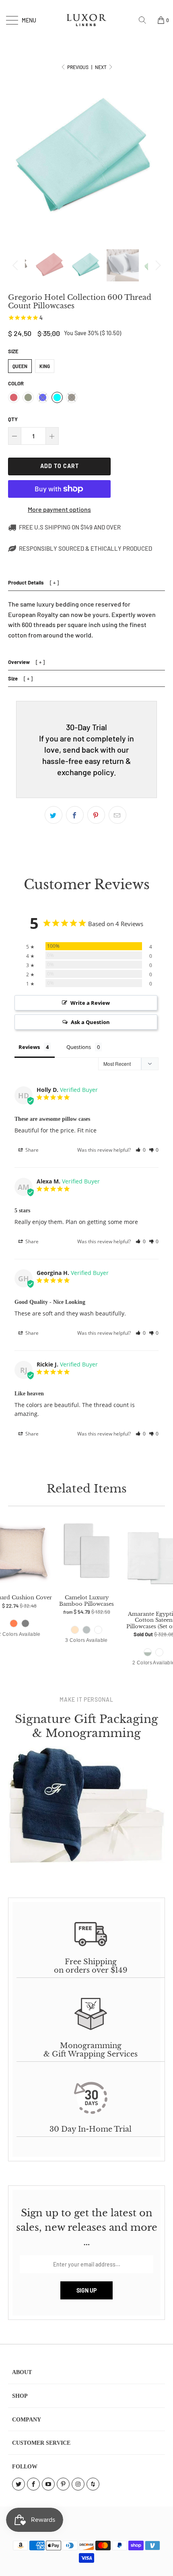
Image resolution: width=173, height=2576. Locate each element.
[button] (141, 1150)
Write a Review (90, 1003)
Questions (79, 1047)
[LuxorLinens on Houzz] (93, 2484)
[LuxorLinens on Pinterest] (63, 2484)
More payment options (59, 509)
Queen (20, 366)
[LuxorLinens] (87, 20)
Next (101, 67)
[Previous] (16, 265)
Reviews (29, 1047)
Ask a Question (90, 1022)
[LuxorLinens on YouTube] (48, 2484)
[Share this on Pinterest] (96, 815)
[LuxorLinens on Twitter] (19, 2484)
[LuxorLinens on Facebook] (33, 2484)
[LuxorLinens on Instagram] (78, 2484)
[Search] (145, 20)
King (45, 366)
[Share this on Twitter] (54, 815)
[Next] (157, 265)
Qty (13, 419)
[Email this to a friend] (117, 815)
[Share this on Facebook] (75, 815)
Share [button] (31, 1150)
